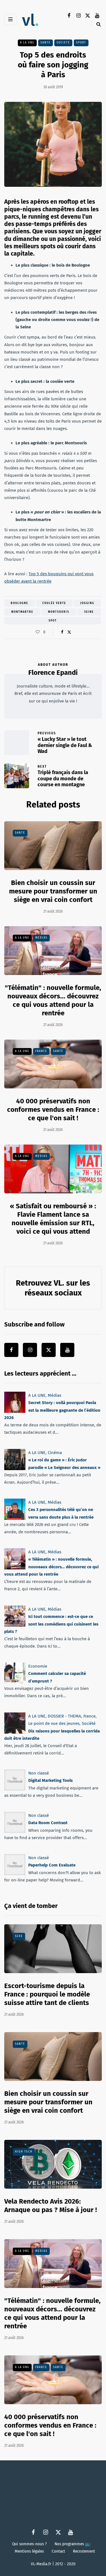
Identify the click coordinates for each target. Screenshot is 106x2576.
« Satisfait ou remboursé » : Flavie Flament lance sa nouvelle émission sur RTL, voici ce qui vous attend (53, 1219)
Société (63, 43)
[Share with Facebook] (62, 632)
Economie (38, 1666)
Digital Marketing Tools (50, 1780)
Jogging (87, 603)
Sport (81, 43)
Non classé (39, 1773)
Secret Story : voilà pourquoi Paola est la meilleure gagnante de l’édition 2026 (52, 1410)
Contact (58, 2551)
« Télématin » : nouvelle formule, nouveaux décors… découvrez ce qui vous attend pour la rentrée (51, 1567)
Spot (53, 621)
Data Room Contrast (48, 1823)
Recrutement (84, 2551)
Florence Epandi (53, 673)
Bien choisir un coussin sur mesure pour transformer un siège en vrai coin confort (53, 891)
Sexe (19, 1936)
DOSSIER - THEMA (64, 1716)
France (41, 1051)
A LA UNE (27, 43)
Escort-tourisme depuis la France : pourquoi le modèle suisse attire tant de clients (47, 1994)
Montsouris (59, 612)
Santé (46, 43)
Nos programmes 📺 (73, 2544)
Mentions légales (29, 2551)
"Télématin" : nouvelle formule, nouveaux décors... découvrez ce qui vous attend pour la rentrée (53, 1000)
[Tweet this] (69, 632)
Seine (89, 612)
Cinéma (55, 1453)
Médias (41, 938)
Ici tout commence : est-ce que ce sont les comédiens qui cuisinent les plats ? (51, 1624)
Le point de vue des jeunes (54, 1723)
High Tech (24, 2152)
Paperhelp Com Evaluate (52, 1865)
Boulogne (20, 603)
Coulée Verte (54, 603)
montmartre (22, 612)
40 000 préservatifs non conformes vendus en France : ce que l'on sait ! (53, 1110)
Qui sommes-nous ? (29, 2544)
